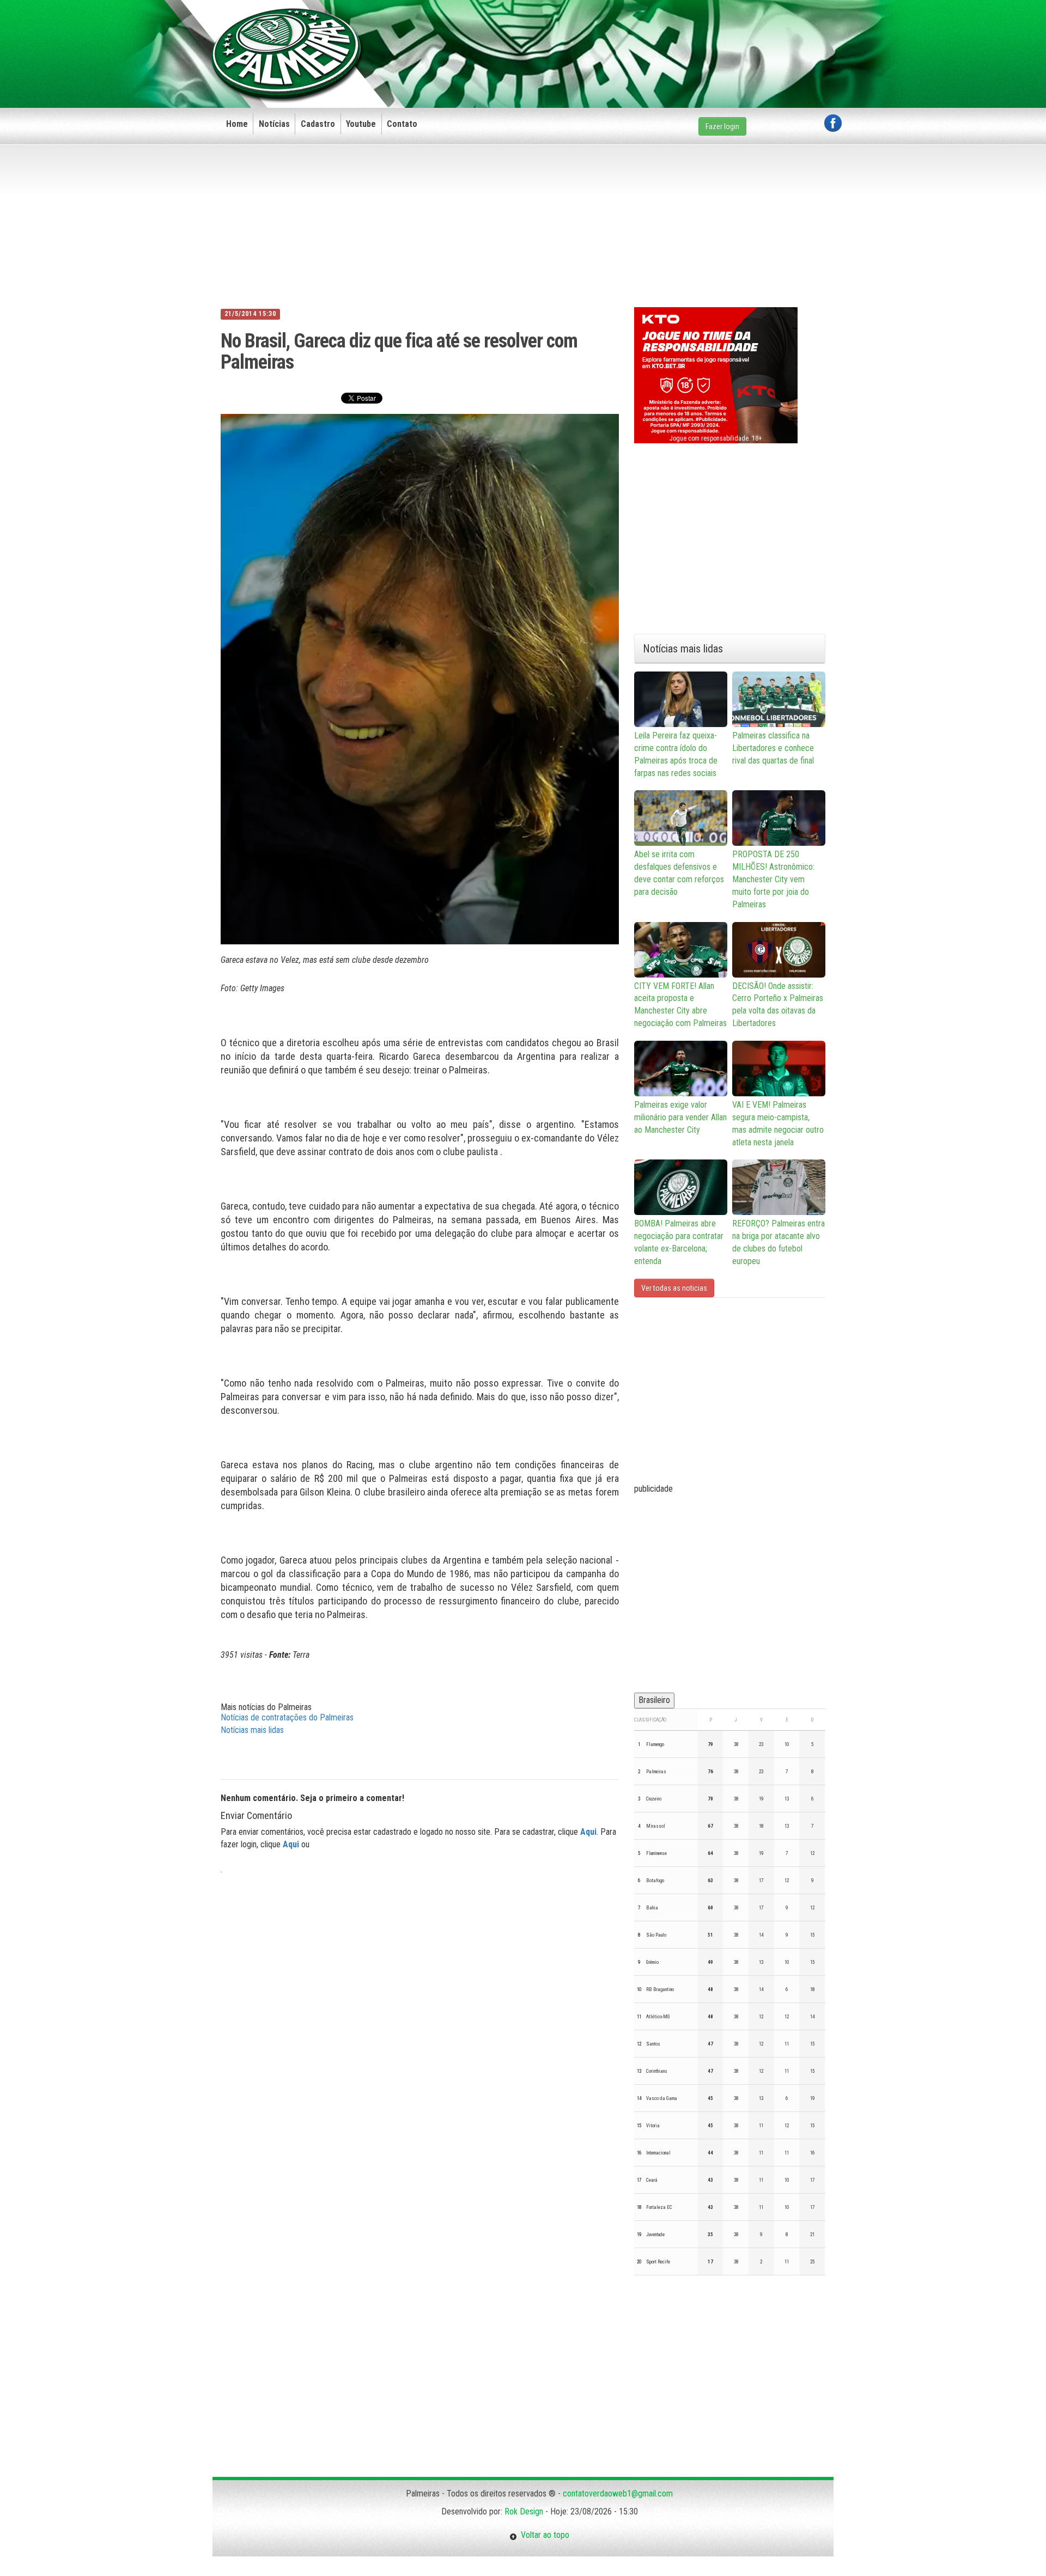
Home (237, 124)
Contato (402, 124)
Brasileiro (654, 1700)
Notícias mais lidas (252, 1730)
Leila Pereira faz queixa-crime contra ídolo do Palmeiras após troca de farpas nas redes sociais (676, 754)
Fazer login (722, 126)
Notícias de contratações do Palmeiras (287, 1717)
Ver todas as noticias (674, 1288)
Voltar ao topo (543, 2535)
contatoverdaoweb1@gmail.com (618, 2493)
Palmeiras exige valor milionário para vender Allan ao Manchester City (680, 1117)
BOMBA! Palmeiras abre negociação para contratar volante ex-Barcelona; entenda (679, 1242)
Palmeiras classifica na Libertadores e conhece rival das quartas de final (773, 748)
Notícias (274, 124)
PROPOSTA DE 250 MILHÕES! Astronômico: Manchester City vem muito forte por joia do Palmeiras (773, 879)
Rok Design (524, 2511)
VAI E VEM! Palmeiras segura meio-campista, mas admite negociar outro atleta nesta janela (778, 1124)
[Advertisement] (643, 36)
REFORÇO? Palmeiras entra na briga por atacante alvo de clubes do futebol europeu (779, 1242)
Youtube (361, 124)
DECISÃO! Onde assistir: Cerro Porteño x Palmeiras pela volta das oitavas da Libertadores (778, 1005)
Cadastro (318, 124)
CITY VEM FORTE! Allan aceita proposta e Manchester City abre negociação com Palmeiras (680, 1005)
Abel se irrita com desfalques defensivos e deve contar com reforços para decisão (679, 873)
